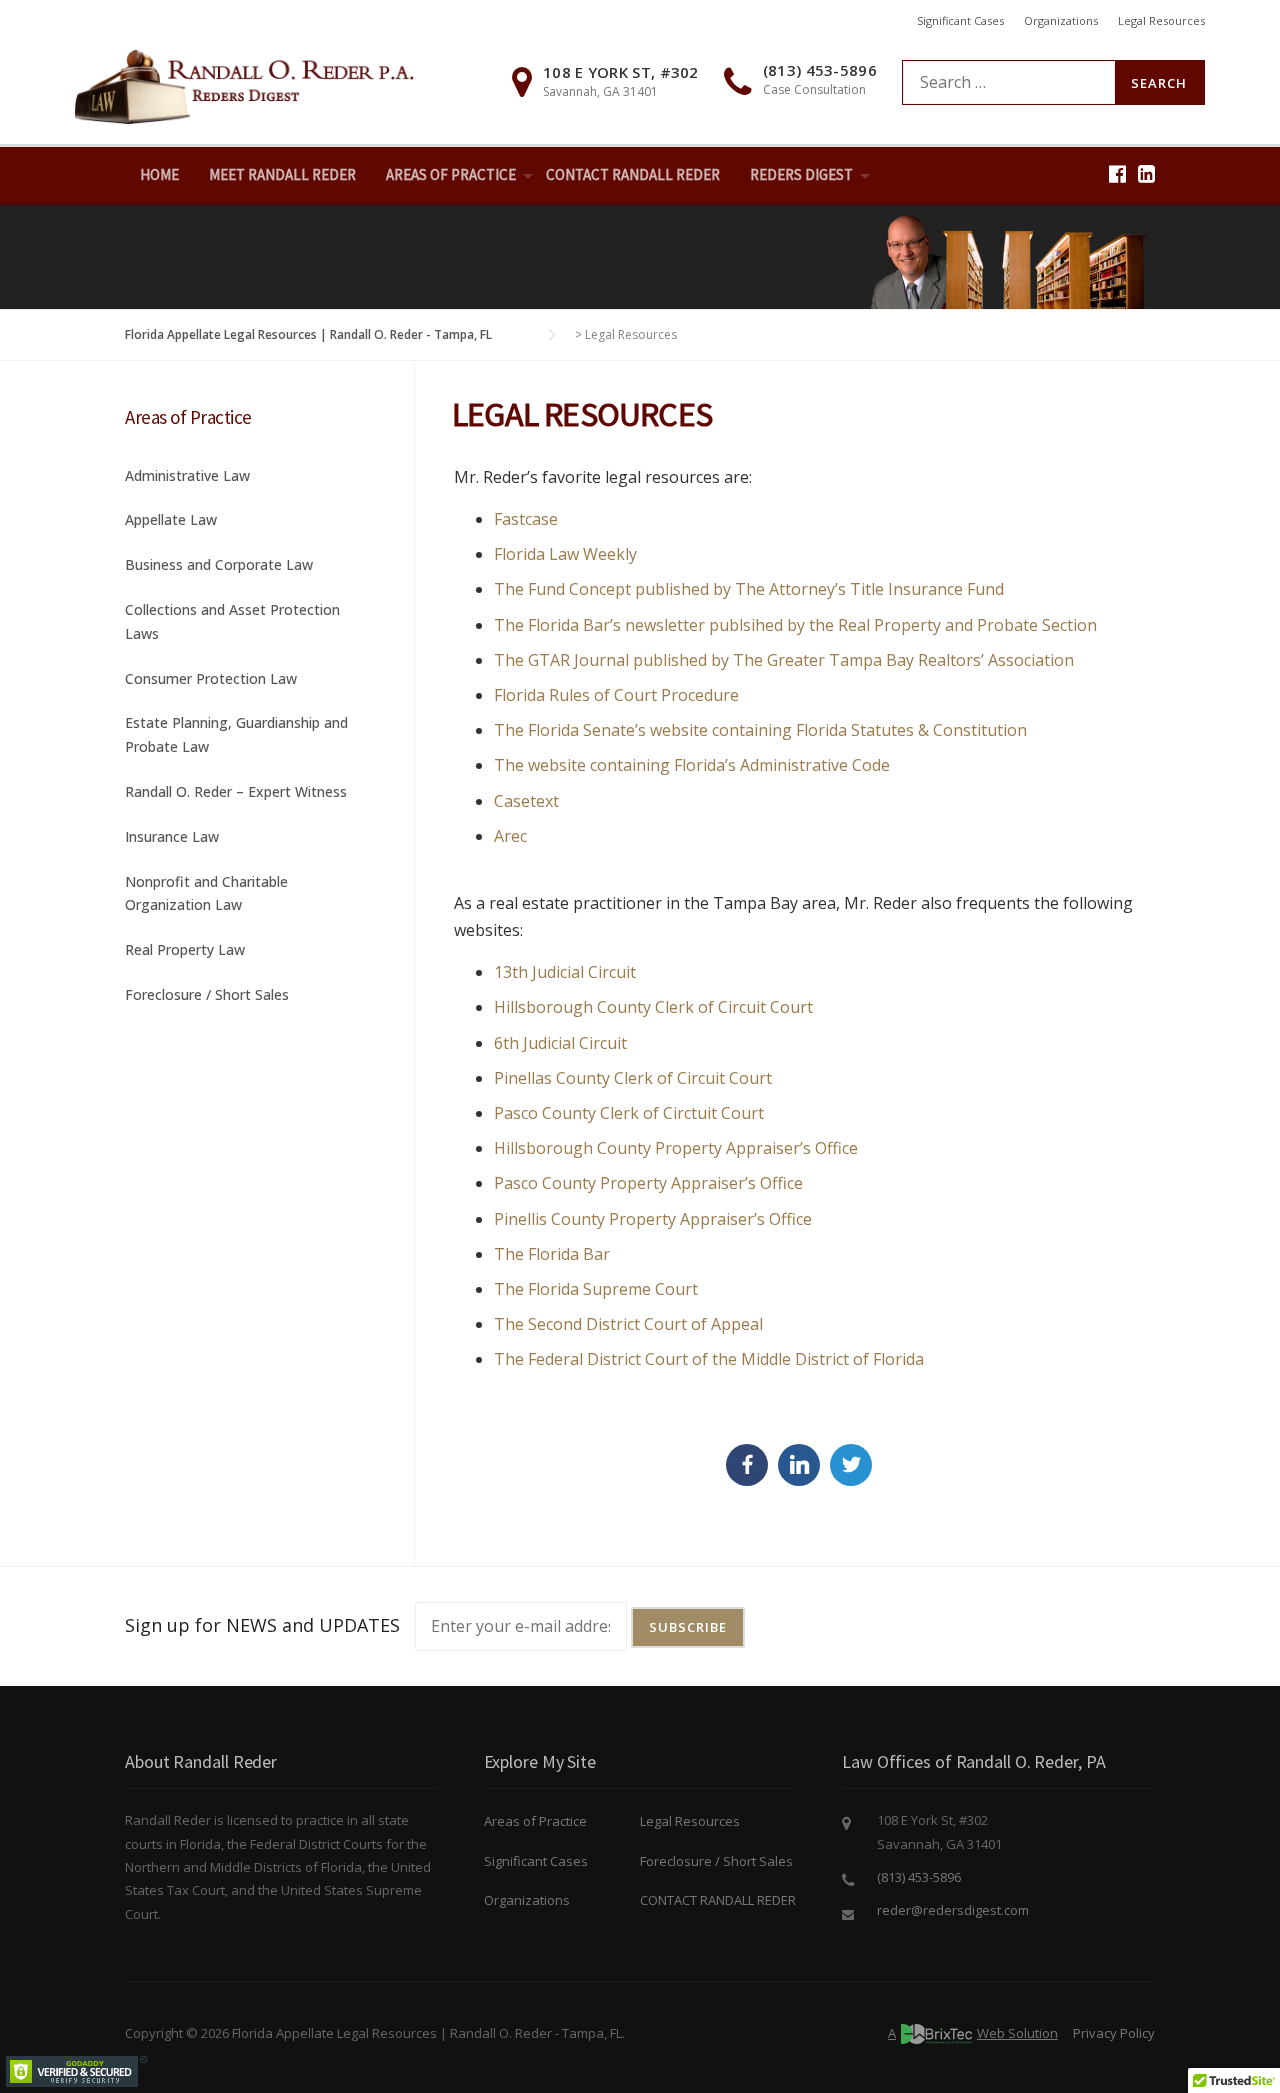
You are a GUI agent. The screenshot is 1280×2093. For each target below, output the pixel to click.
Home (159, 174)
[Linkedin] (1146, 173)
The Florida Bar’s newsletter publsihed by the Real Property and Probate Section (795, 625)
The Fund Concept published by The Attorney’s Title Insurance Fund (749, 589)
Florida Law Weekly (565, 554)
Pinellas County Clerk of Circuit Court (633, 1078)
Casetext (526, 801)
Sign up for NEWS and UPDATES (262, 1625)
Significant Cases (960, 20)
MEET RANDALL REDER (282, 174)
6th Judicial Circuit (560, 1043)
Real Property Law (185, 949)
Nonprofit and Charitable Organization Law (206, 893)
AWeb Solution (973, 2033)
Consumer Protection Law (211, 678)
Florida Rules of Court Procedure (616, 695)
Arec (510, 836)
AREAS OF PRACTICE (451, 174)
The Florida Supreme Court (596, 1289)
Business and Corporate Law (219, 564)
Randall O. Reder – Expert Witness (236, 791)
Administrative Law (187, 475)
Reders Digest (801, 174)
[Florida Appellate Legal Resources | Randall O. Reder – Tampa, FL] (244, 85)
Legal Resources (1161, 20)
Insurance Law (172, 836)
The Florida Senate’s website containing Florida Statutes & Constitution (760, 730)
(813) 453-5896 (820, 70)
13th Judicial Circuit (565, 972)
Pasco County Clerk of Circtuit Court (629, 1113)
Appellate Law (171, 519)
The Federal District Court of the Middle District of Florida (709, 1359)
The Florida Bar (552, 1254)
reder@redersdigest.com (953, 1910)
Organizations (1061, 20)
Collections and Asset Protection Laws (232, 621)
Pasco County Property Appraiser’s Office (648, 1183)
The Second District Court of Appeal (628, 1324)
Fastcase (526, 519)
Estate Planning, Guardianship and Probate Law (236, 734)
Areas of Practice (535, 1821)
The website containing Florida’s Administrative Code (692, 765)
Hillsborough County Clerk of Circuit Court (653, 1007)
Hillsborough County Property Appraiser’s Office (676, 1148)
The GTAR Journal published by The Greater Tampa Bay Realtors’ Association (784, 660)
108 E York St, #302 (621, 72)
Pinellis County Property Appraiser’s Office (653, 1219)
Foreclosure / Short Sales (207, 994)
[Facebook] (1117, 173)
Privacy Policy (1114, 2033)
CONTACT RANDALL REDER (633, 174)
